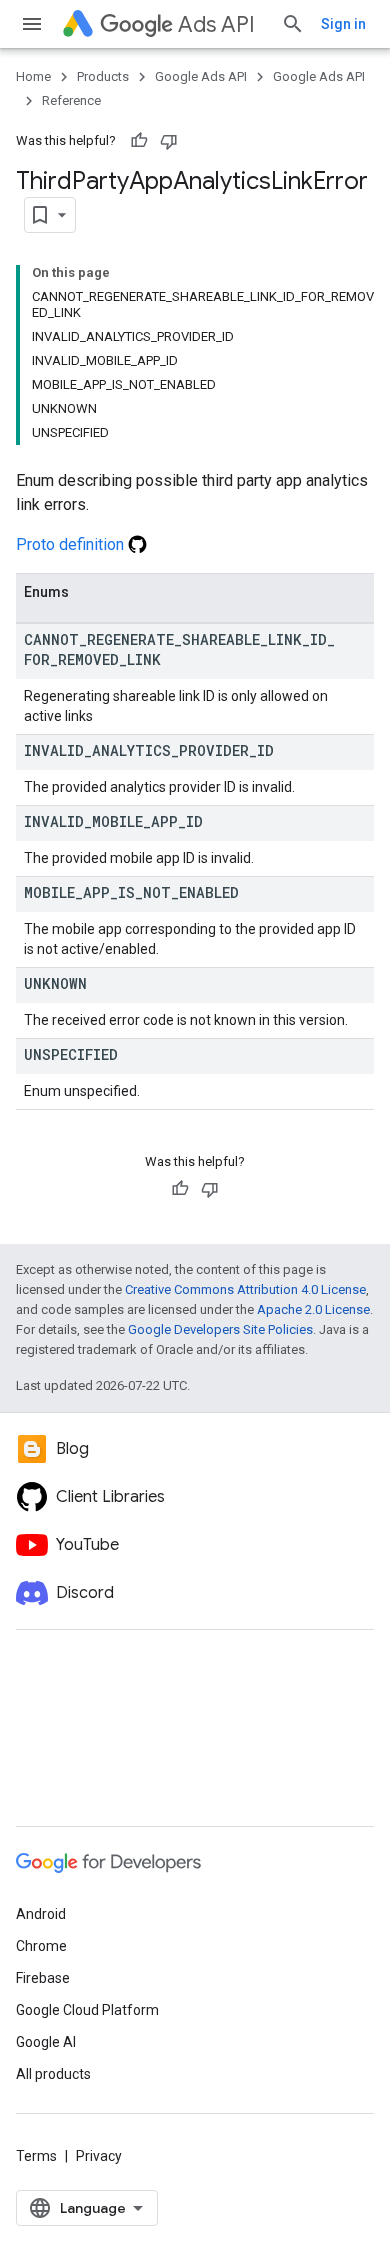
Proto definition (72, 544)
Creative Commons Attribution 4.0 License (245, 1289)
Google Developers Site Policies (220, 1329)
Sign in (343, 24)
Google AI (46, 2042)
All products (53, 2074)
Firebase (43, 1978)
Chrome (41, 1946)
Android (41, 1914)
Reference (71, 100)
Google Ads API (201, 76)
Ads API (216, 24)
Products (103, 76)
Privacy (99, 2156)
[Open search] (293, 24)
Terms (36, 2156)
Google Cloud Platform (87, 2010)
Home (33, 76)
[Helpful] (139, 141)
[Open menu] (32, 24)
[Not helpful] (169, 141)
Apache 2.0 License (313, 1309)
